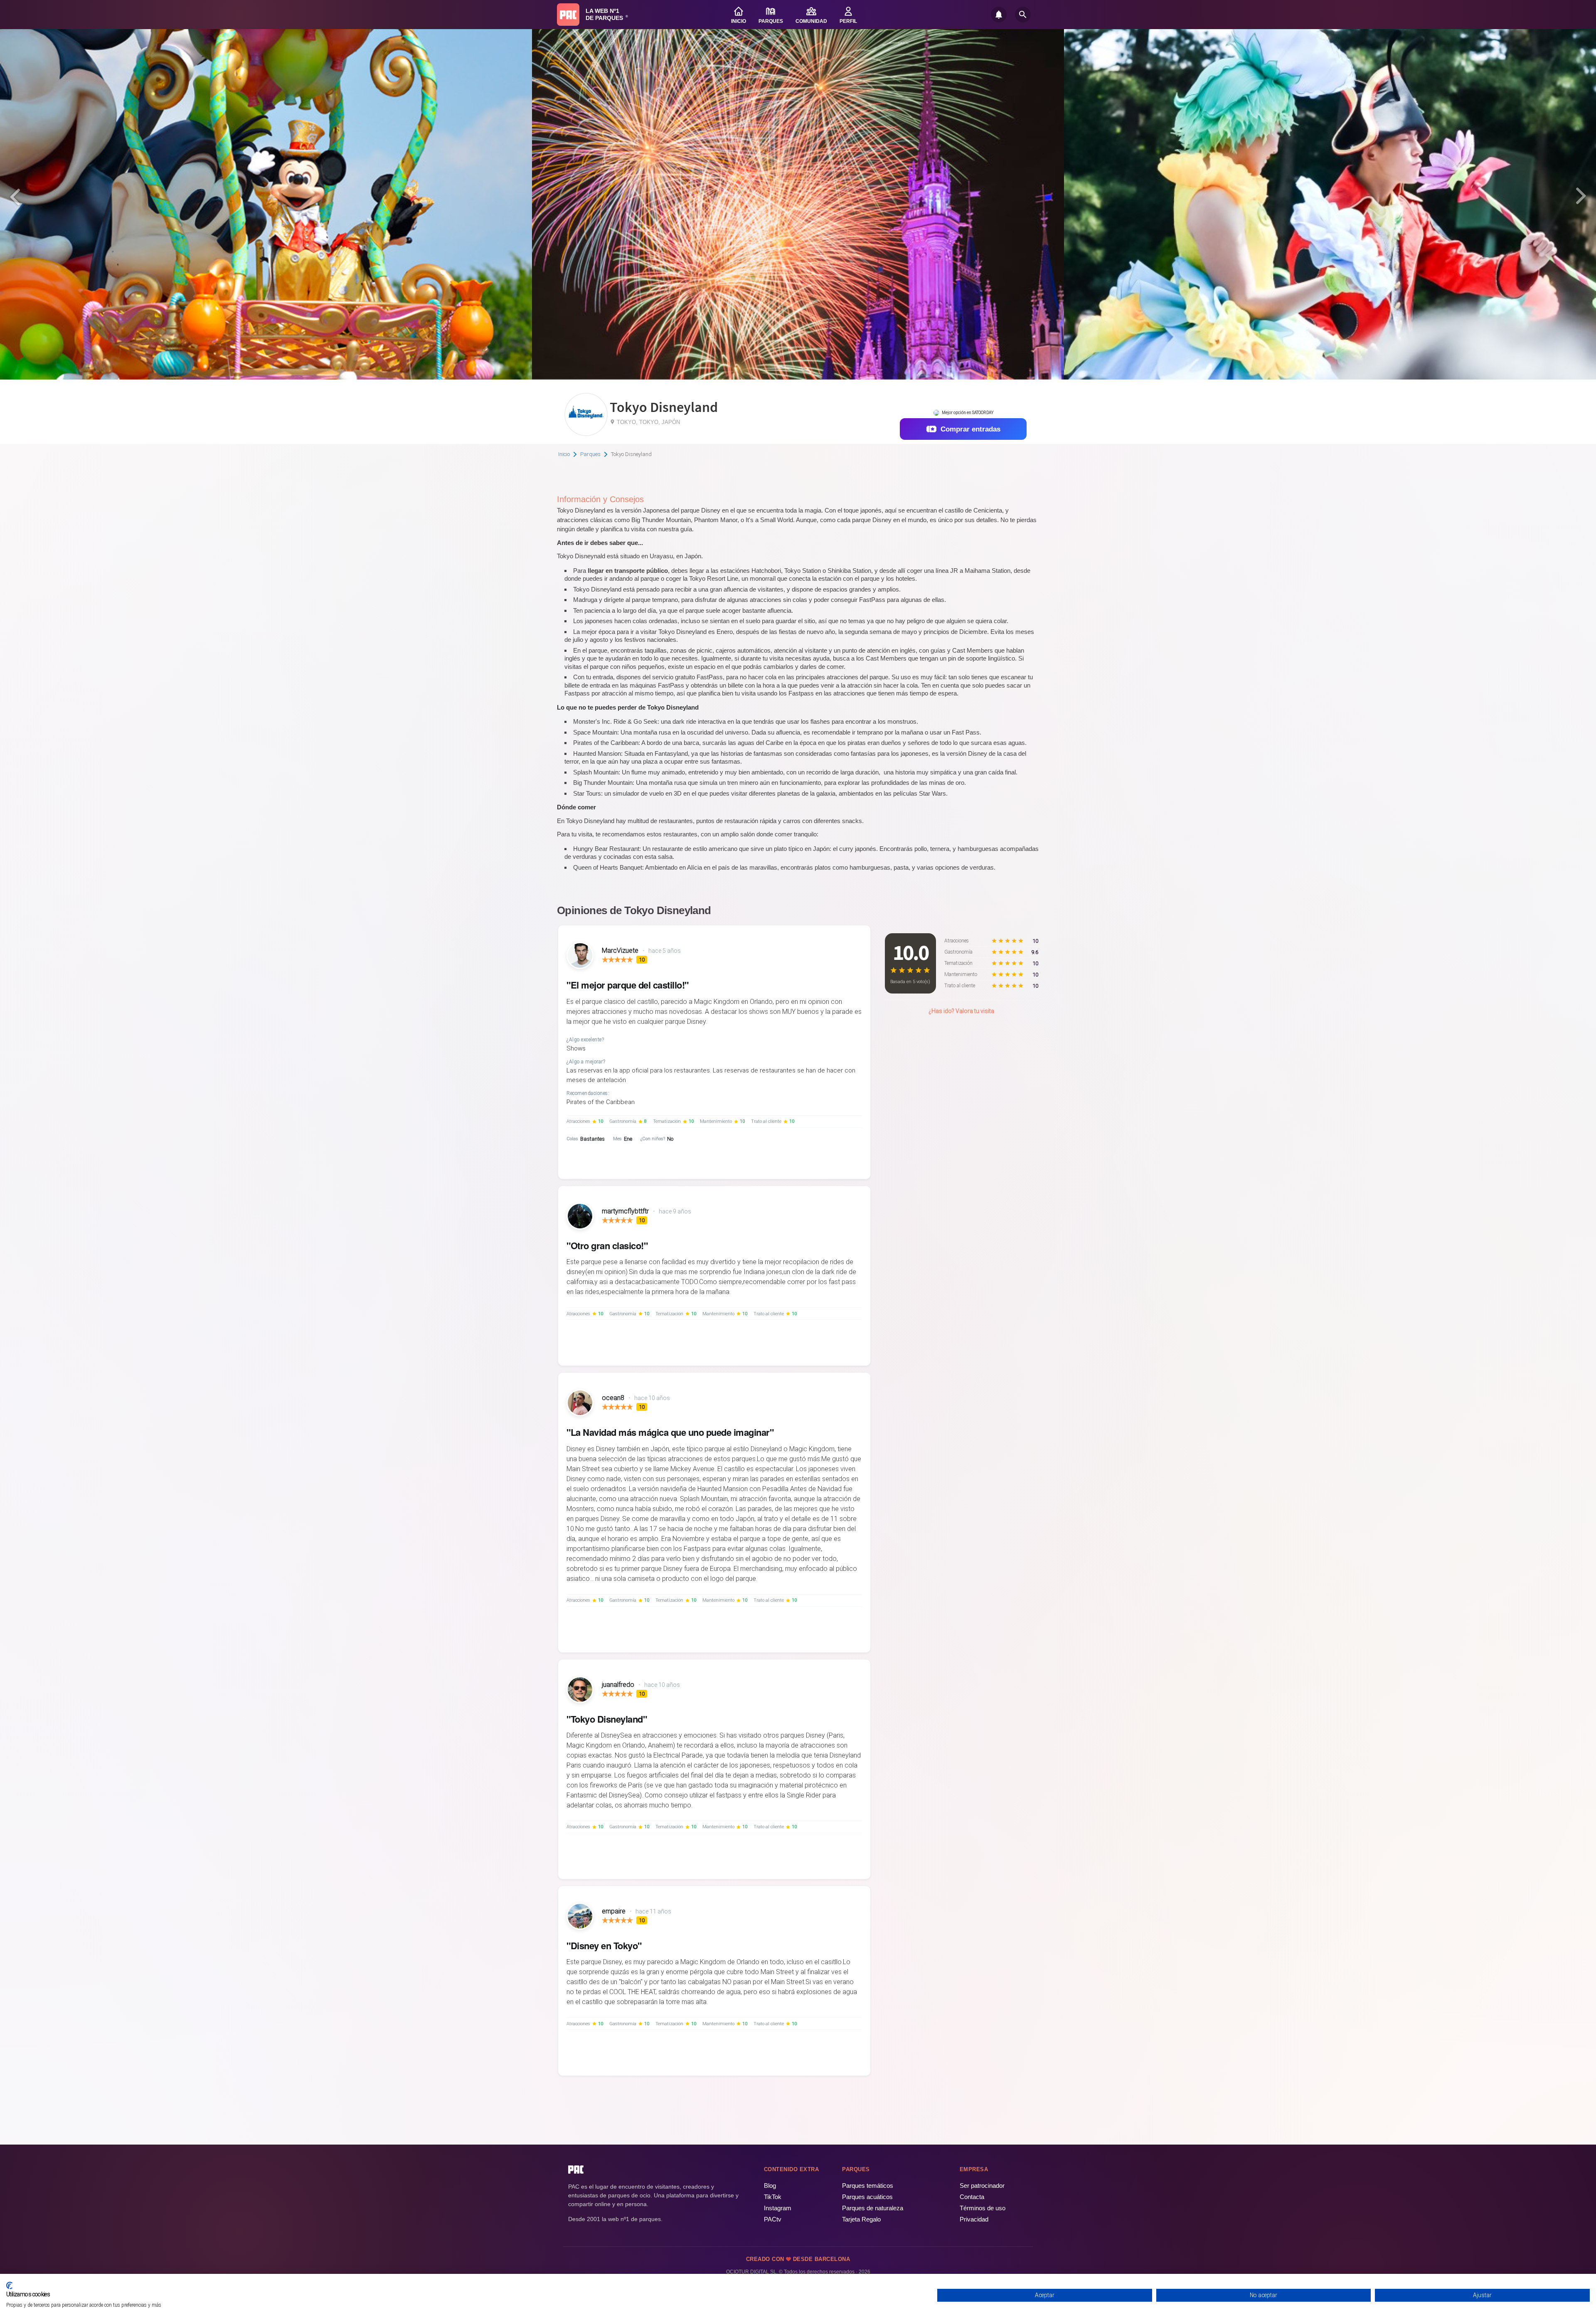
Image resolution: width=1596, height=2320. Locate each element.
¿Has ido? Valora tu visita (961, 1011)
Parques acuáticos (867, 2197)
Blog (770, 2186)
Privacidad (974, 2219)
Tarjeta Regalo (861, 2219)
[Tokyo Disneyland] (586, 433)
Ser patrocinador (982, 2186)
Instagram (778, 2208)
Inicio (564, 454)
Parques (590, 454)
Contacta (972, 2197)
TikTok (773, 2197)
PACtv (773, 2219)
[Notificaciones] (999, 15)
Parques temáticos (868, 2186)
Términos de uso (983, 2208)
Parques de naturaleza (873, 2208)
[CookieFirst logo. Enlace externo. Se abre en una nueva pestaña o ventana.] (9, 2285)
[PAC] (568, 15)
